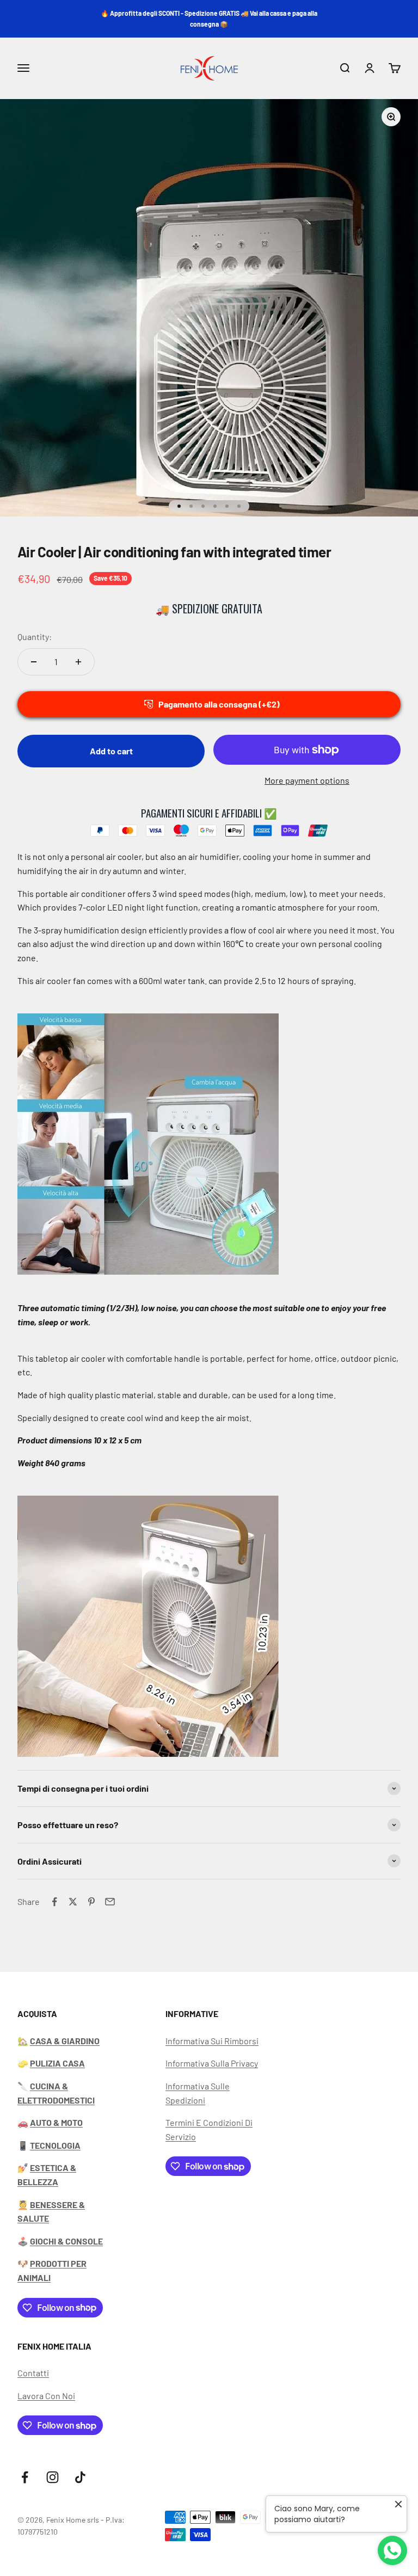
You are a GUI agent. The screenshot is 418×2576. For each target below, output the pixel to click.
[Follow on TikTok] (80, 2477)
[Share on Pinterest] (91, 1902)
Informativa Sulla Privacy (212, 2063)
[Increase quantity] (78, 662)
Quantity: (35, 637)
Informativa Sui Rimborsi (212, 2041)
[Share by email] (110, 1902)
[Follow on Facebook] (25, 2477)
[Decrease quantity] (34, 662)
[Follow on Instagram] (53, 2477)
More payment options (307, 780)
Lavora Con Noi (46, 2396)
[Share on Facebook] (54, 1902)
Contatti (33, 2373)
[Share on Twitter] (73, 1902)
